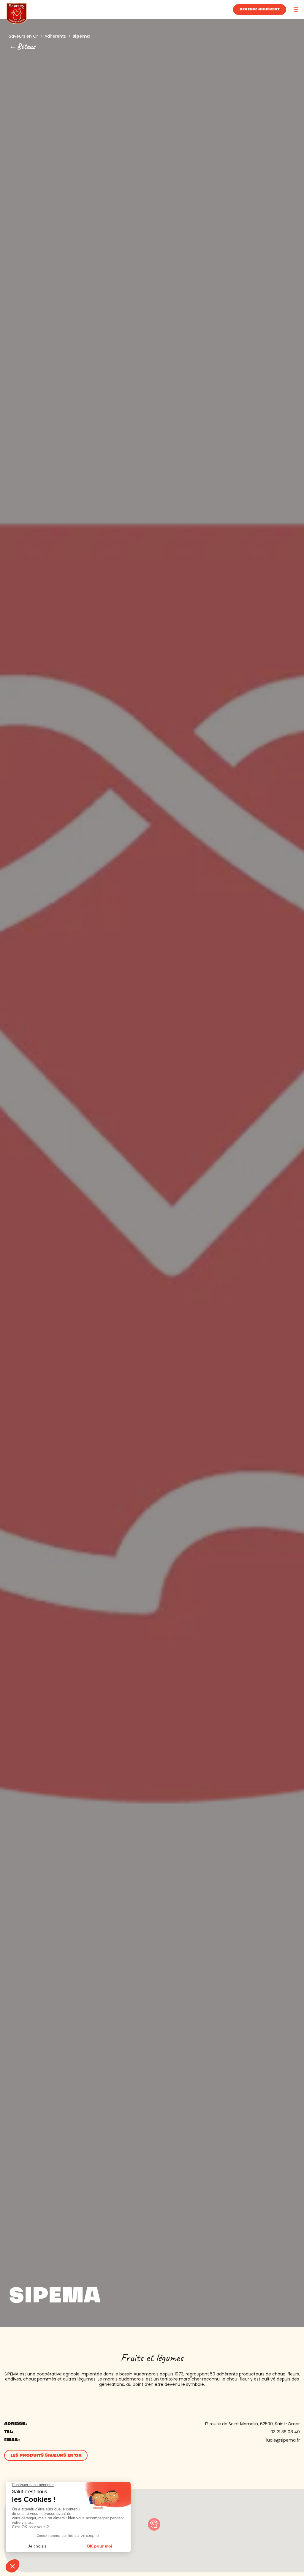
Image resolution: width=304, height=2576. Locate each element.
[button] (154, 2524)
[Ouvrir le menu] (296, 9)
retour (26, 46)
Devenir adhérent (260, 9)
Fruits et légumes (152, 2358)
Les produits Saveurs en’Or (46, 2456)
